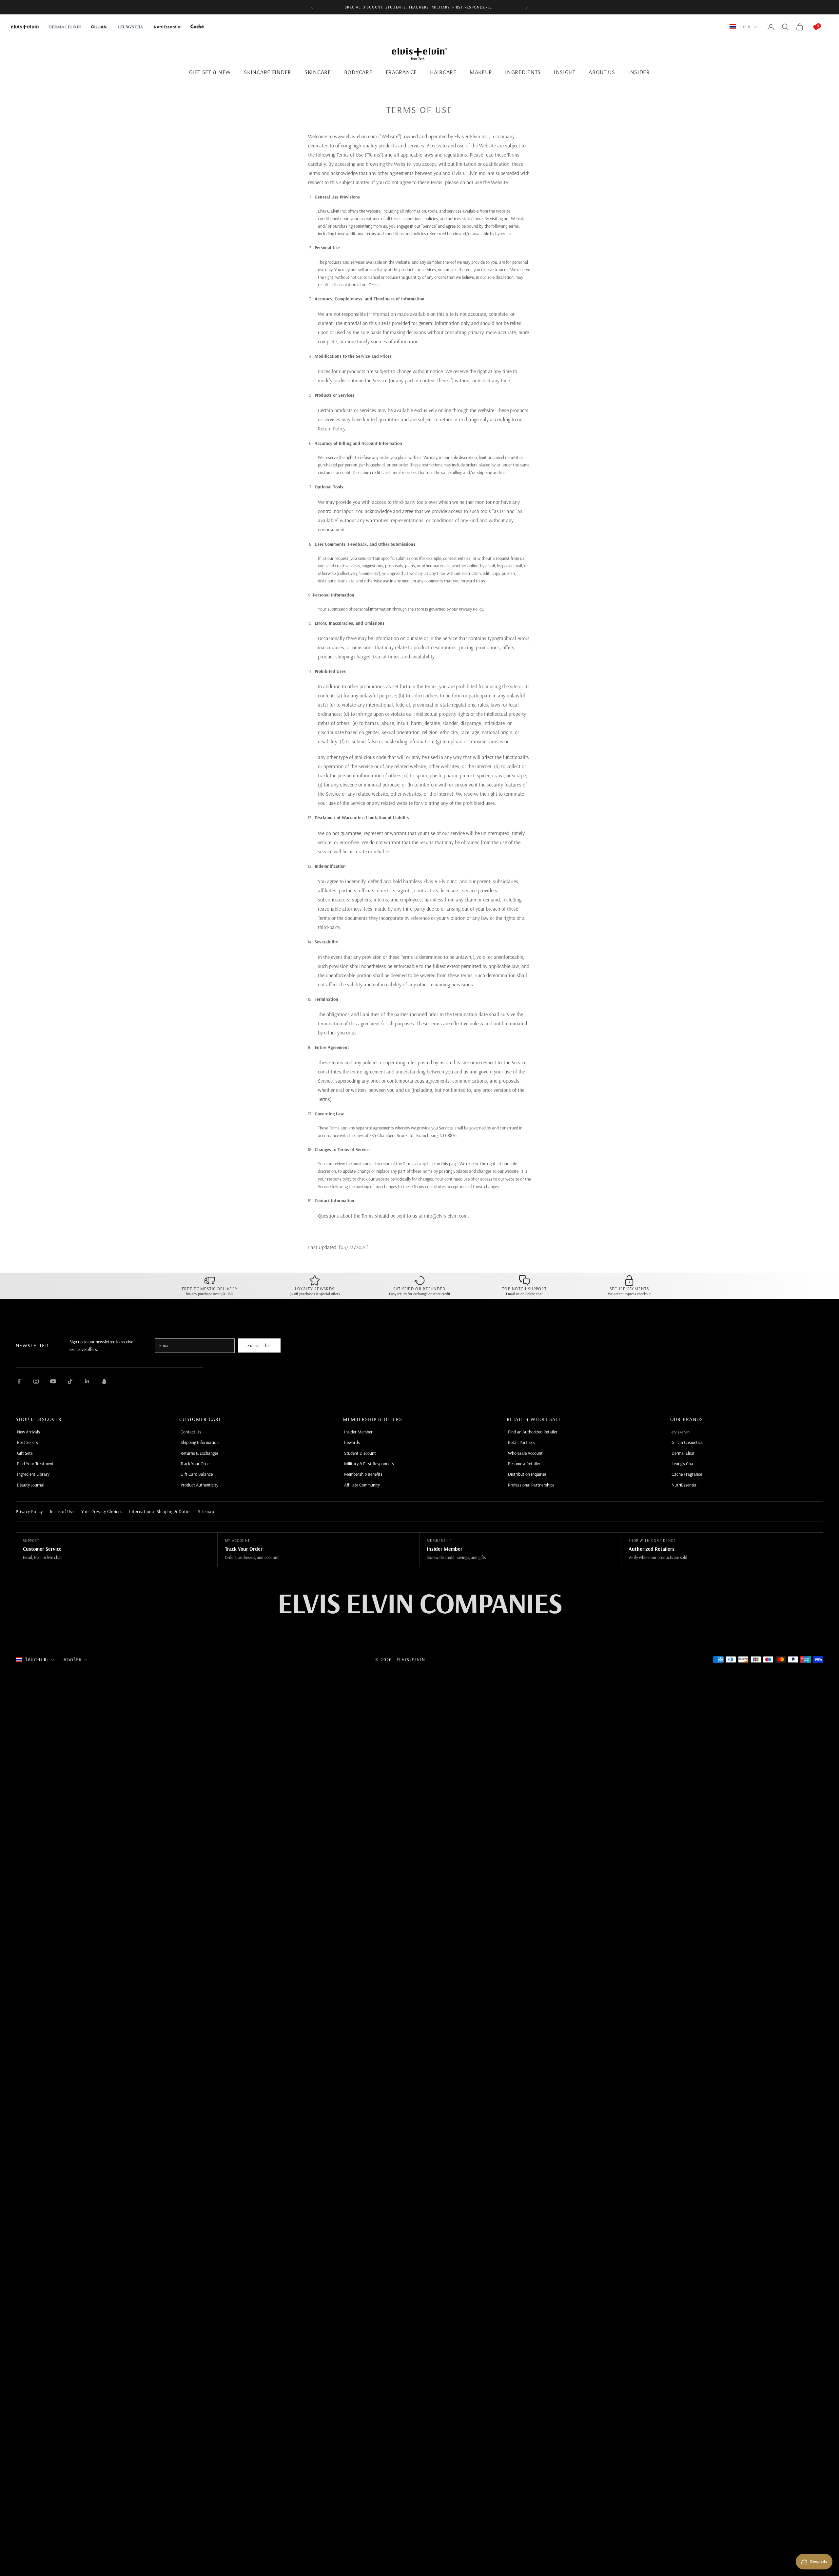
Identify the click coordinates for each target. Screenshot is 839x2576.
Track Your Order (196, 1464)
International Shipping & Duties (160, 1511)
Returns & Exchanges (200, 1453)
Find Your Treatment (35, 1464)
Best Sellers (28, 1442)
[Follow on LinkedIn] (87, 1381)
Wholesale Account (525, 1453)
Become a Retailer (524, 1464)
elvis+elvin (681, 1432)
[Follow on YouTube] (53, 1381)
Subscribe (259, 1345)
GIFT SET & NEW (210, 72)
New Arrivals (29, 1432)
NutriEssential (684, 1485)
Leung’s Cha (682, 1464)
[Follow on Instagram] (36, 1381)
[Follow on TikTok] (70, 1381)
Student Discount (360, 1453)
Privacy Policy (29, 1511)
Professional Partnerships (531, 1485)
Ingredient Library (33, 1474)
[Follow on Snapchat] (104, 1381)
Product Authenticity (199, 1485)
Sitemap (206, 1511)
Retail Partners (522, 1442)
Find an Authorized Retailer (533, 1432)
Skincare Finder (268, 72)
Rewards (352, 1442)
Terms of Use (62, 1511)
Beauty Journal (31, 1485)
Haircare (443, 72)
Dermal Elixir (683, 1453)
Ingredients (523, 72)
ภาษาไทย (72, 1659)
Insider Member (358, 1432)
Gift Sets (25, 1453)
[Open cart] (810, 27)
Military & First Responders (369, 1464)
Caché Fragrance (687, 1474)
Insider (639, 72)
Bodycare (358, 72)
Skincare (318, 72)
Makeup (481, 72)
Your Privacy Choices (102, 1511)
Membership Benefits (363, 1474)
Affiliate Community (362, 1485)
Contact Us (191, 1432)
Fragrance (401, 72)
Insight (565, 72)
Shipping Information (200, 1442)
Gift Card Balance (197, 1474)
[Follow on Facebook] (19, 1381)
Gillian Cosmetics (687, 1442)
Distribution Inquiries (527, 1474)
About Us (602, 72)
